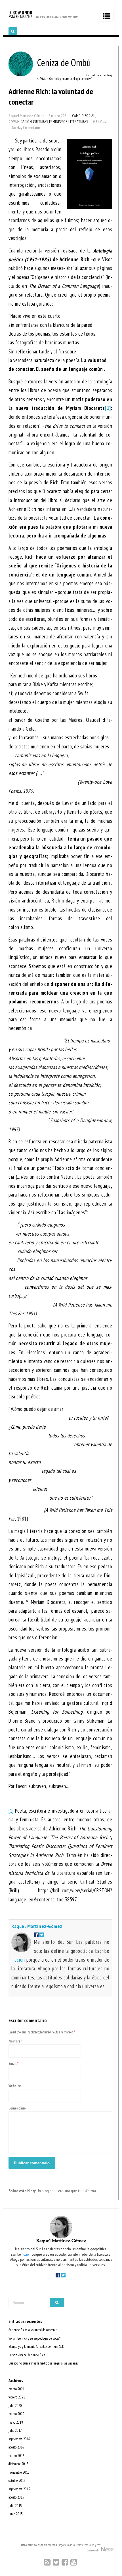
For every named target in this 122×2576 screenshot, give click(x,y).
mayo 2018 (16, 2422)
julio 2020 (15, 2406)
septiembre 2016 (19, 2439)
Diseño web (94, 2550)
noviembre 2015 (19, 2472)
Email (12, 2064)
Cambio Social (84, 116)
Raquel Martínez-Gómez (26, 116)
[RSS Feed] (47, 2562)
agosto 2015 (16, 2497)
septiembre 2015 (19, 2489)
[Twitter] (56, 2562)
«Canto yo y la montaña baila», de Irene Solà (36, 2347)
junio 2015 (16, 2514)
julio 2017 (15, 2431)
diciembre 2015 (18, 2464)
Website (15, 2086)
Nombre (14, 2041)
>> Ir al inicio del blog (99, 75)
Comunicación (20, 122)
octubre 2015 (17, 2481)
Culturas (40, 122)
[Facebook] (65, 2562)
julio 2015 (15, 2506)
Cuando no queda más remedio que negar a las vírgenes (43, 2363)
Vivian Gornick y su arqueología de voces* (34, 2338)
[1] (11, 1811)
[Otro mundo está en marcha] (44, 18)
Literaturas (78, 122)
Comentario (17, 2108)
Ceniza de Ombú (64, 62)
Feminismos (58, 122)
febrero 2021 (17, 2397)
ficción (18, 1960)
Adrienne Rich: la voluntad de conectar (33, 2330)
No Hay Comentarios (27, 128)
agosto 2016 (16, 2447)
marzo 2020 (16, 2414)
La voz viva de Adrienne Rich (27, 2355)
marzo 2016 (16, 2456)
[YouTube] (74, 2562)
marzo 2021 (16, 2389)
